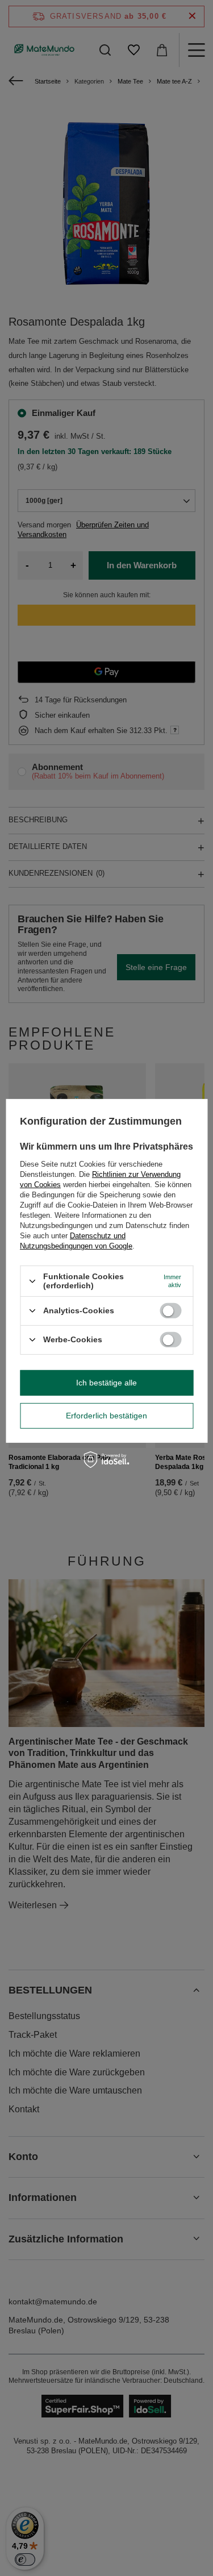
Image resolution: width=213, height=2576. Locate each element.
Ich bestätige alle (106, 1383)
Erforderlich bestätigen (106, 1416)
